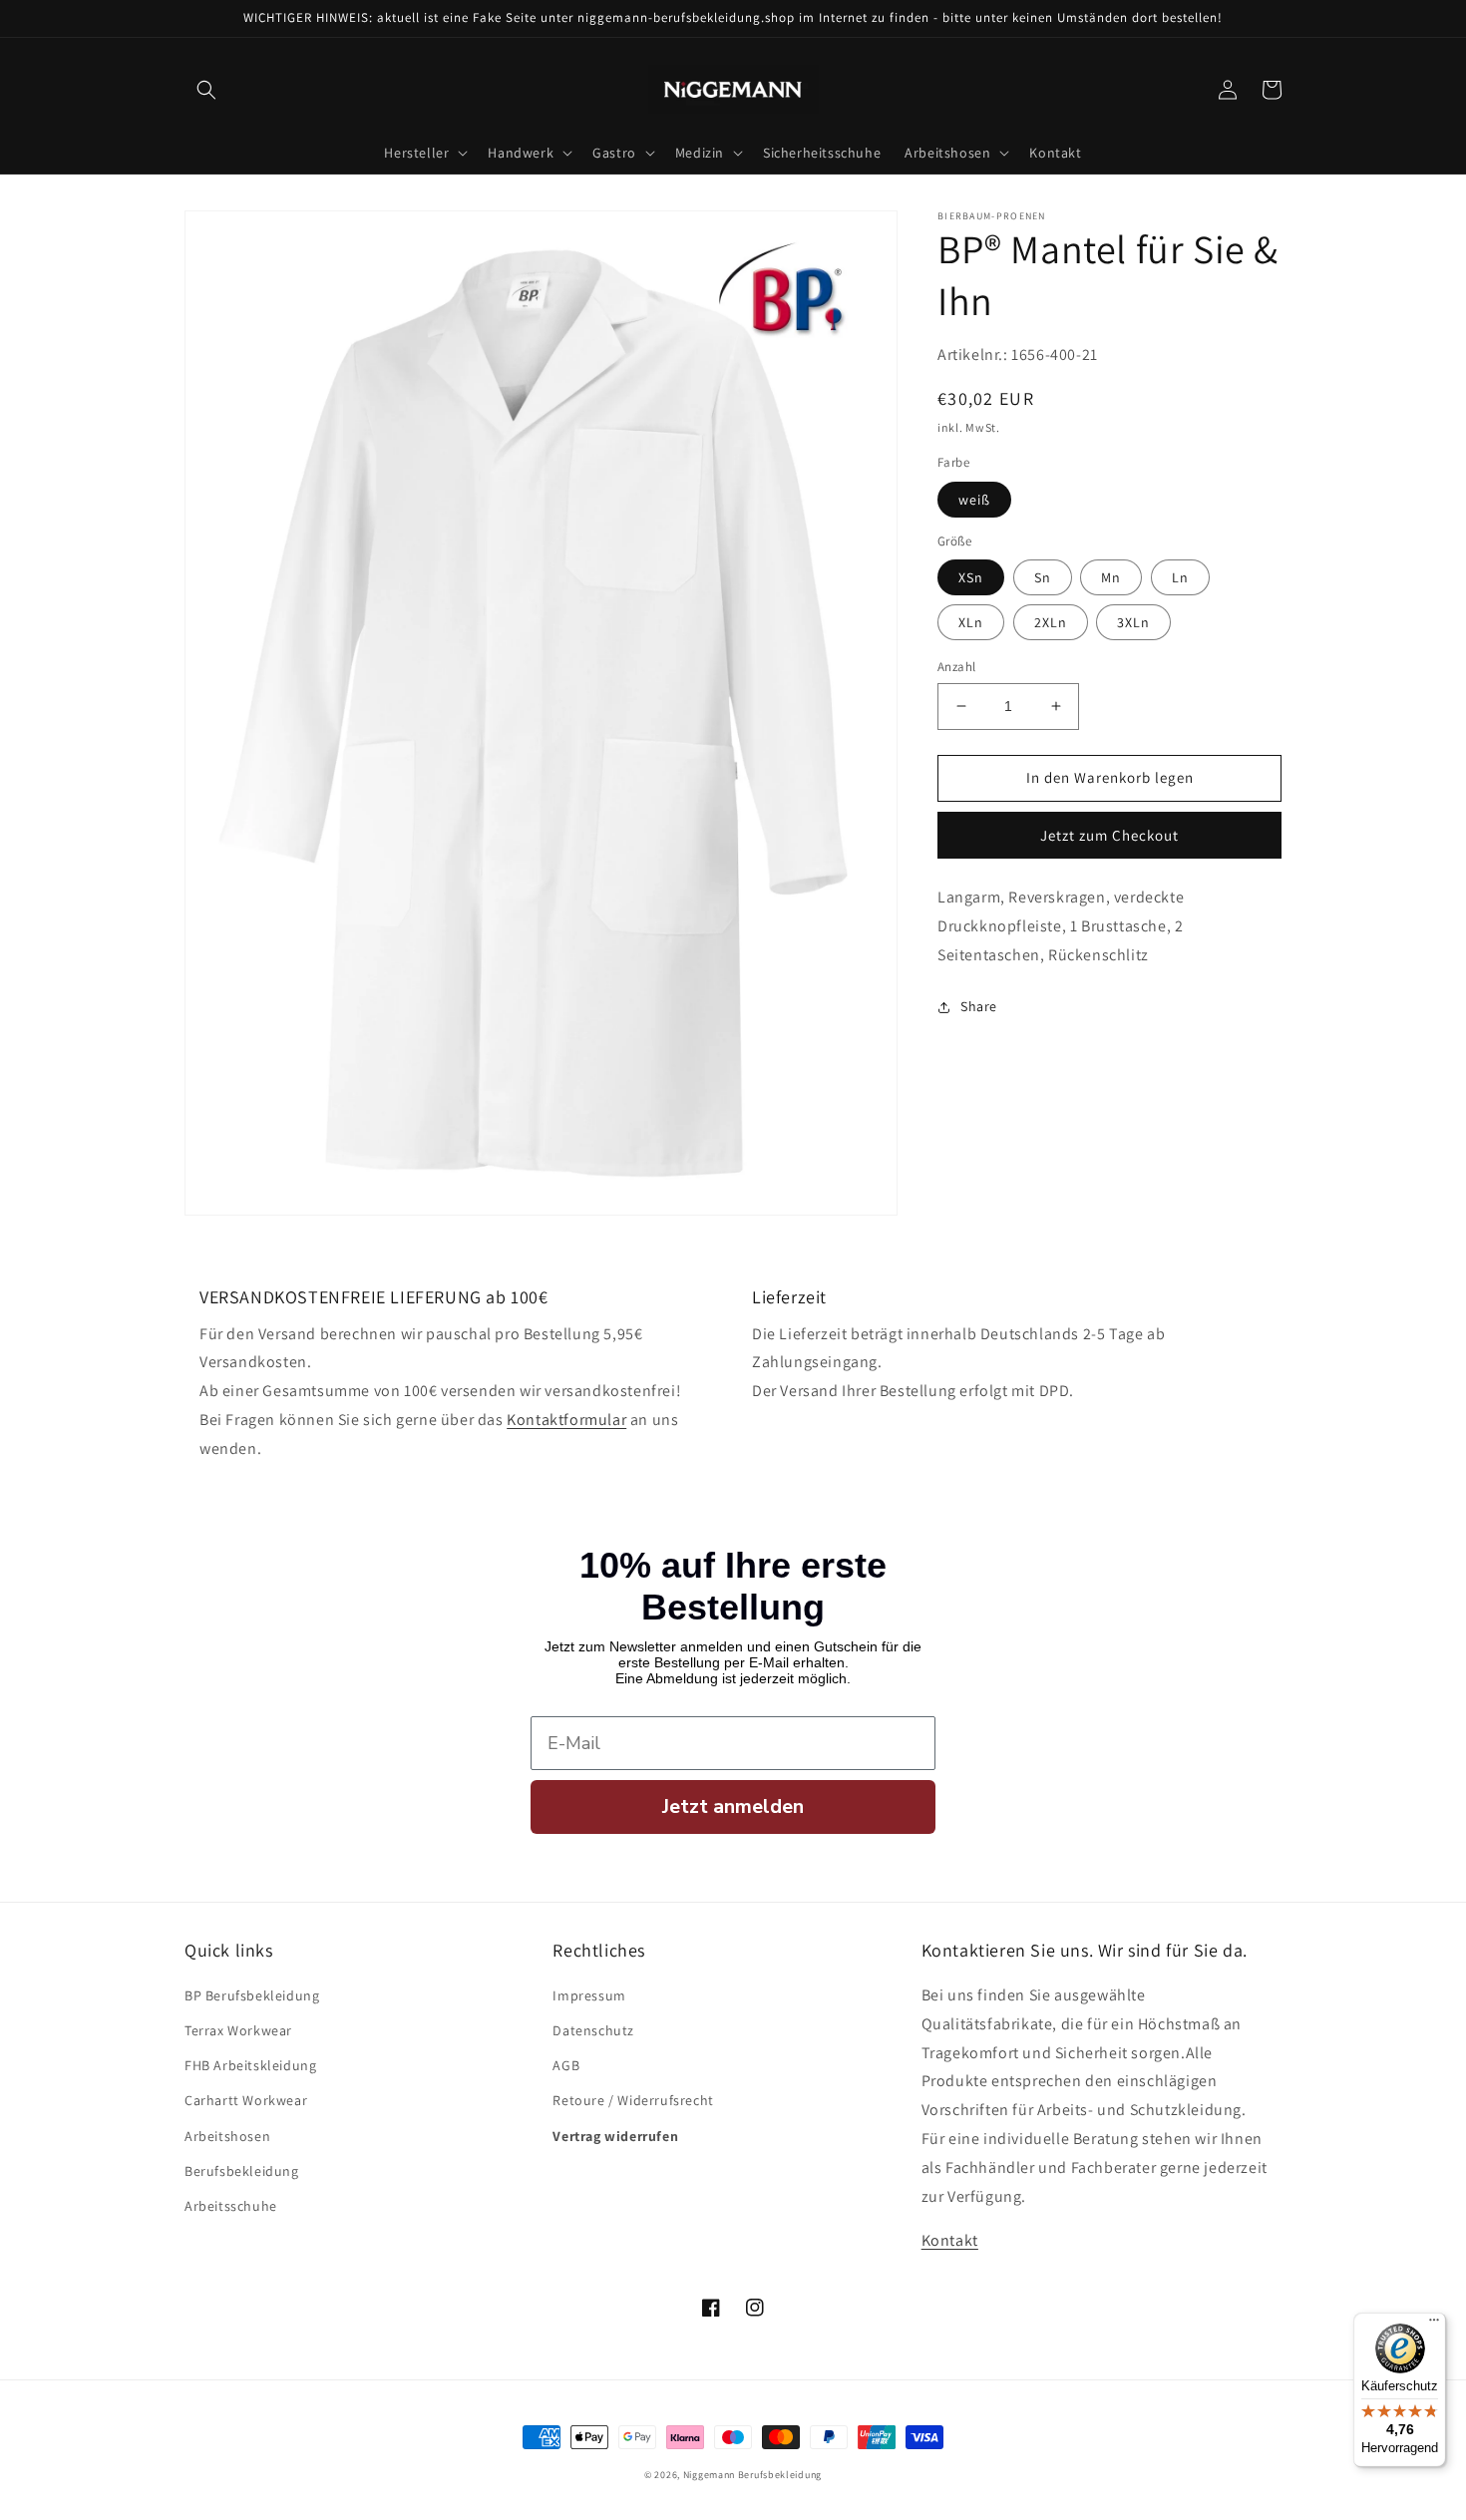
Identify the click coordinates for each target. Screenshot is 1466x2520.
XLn (971, 622)
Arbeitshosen (227, 2136)
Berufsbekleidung (242, 2171)
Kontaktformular (566, 1420)
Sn (1043, 577)
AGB (566, 2065)
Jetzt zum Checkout (1109, 835)
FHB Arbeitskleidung (250, 2065)
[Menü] (1434, 2325)
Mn (1111, 577)
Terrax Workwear (238, 2030)
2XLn (1051, 622)
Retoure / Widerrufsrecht (633, 2100)
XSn (971, 577)
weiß (974, 500)
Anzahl (956, 667)
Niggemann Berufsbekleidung (752, 2475)
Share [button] (979, 1006)
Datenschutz (593, 2030)
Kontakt (950, 2240)
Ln (1180, 577)
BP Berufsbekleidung (252, 1995)
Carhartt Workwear (246, 2100)
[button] (206, 90)
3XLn (1133, 622)
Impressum (589, 1995)
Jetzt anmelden (733, 1806)
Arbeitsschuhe (231, 2206)
